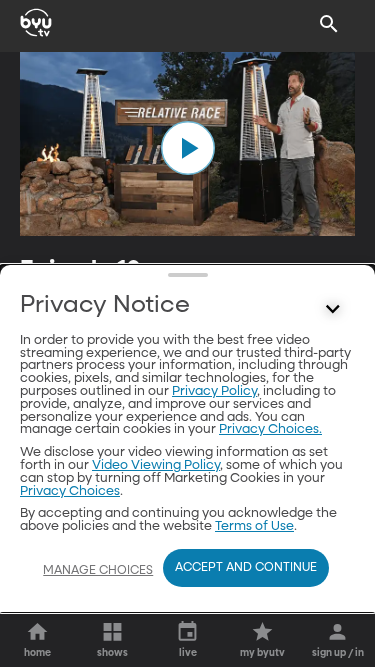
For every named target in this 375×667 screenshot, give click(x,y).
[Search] (329, 24)
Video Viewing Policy (156, 465)
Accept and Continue (246, 568)
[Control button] (333, 310)
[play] (188, 148)
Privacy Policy (214, 391)
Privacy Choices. (270, 429)
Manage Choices (98, 571)
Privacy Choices (70, 491)
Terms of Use (254, 526)
